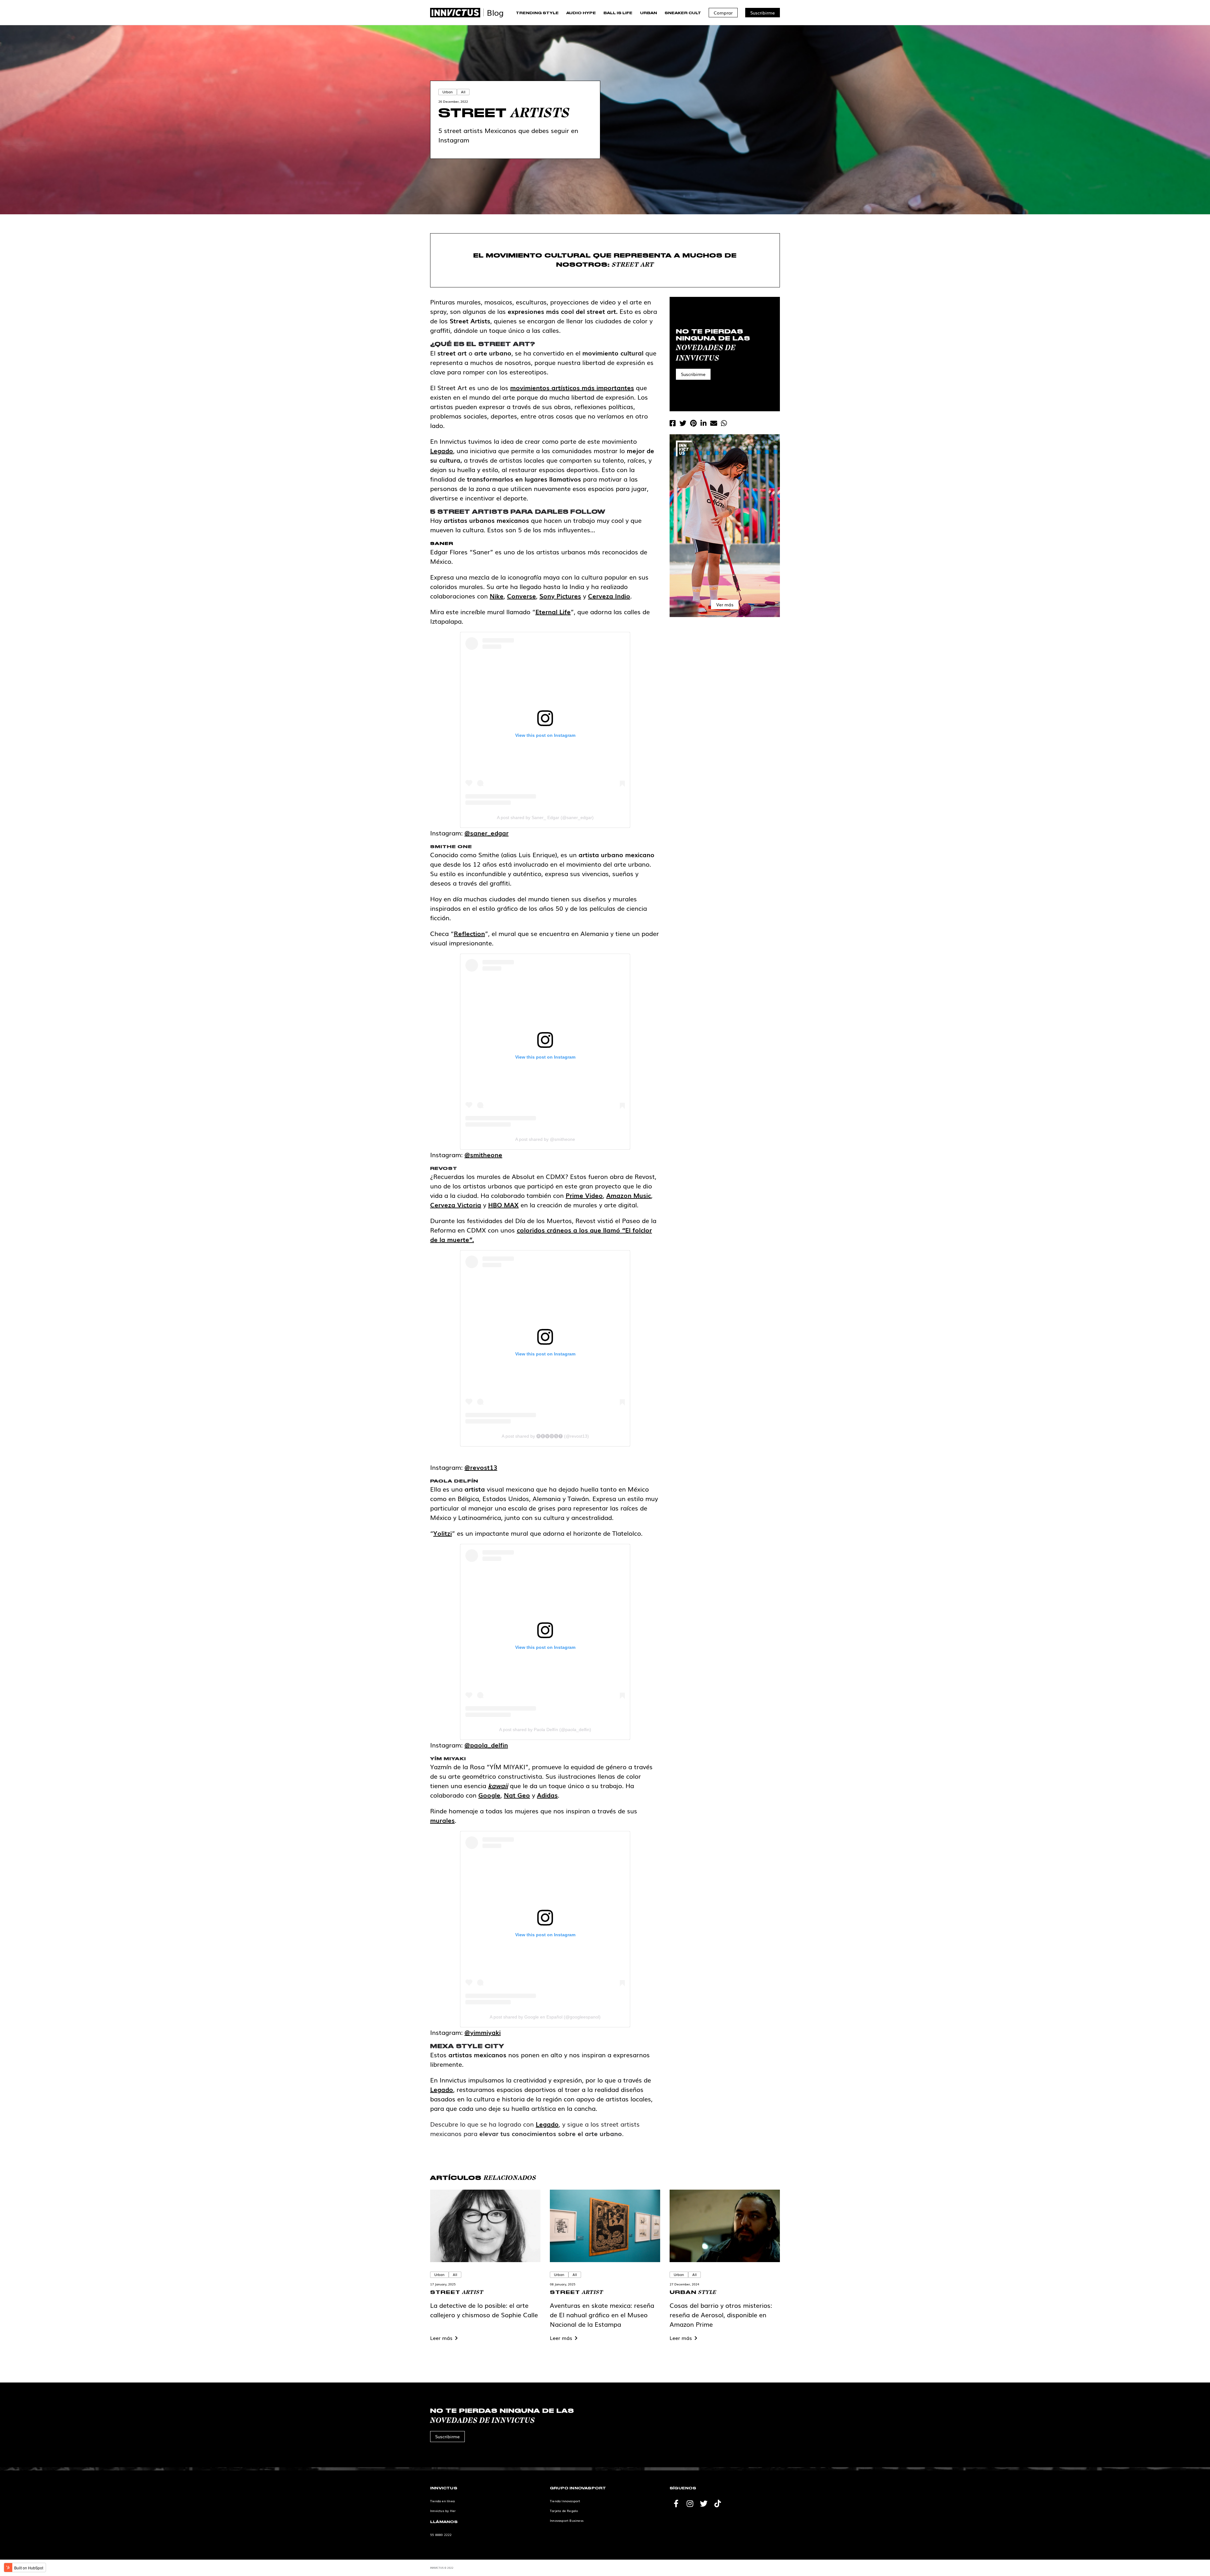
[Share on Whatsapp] (724, 423)
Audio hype (581, 13)
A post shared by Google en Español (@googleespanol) (545, 2017)
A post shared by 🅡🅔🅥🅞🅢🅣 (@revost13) (545, 1436)
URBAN (693, 2292)
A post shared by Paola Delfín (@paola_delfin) (545, 1730)
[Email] (714, 423)
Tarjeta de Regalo (564, 2511)
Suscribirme (763, 13)
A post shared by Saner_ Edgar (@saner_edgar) (545, 817)
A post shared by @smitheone (545, 1139)
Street (504, 113)
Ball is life (618, 13)
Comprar (723, 13)
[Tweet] (683, 423)
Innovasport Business (567, 2520)
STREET (457, 2292)
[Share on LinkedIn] (703, 423)
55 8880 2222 (441, 2535)
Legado (547, 2124)
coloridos (532, 1230)
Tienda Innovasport (565, 2501)
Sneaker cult (683, 13)
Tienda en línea (442, 2501)
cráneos (559, 1230)
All (463, 92)
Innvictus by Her (443, 2511)
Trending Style (537, 13)
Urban (648, 13)
